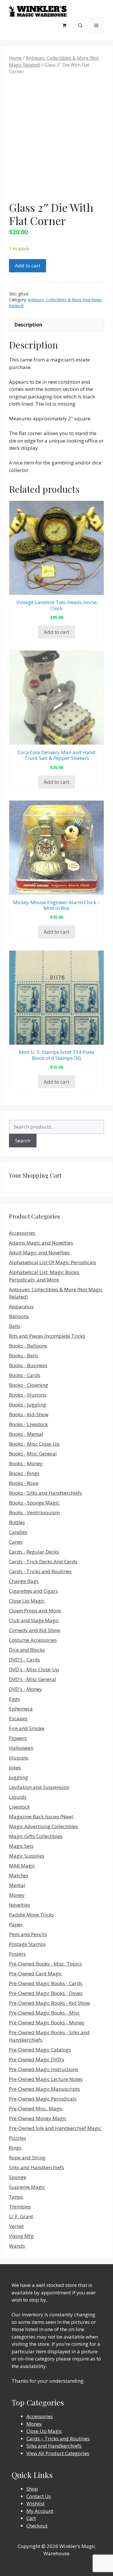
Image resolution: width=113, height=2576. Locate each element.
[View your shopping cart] (64, 25)
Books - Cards (25, 1375)
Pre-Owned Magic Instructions (44, 2069)
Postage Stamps (27, 1944)
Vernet (16, 2226)
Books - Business (28, 1365)
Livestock (19, 1807)
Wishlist (35, 2503)
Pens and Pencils (28, 1934)
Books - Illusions (28, 1395)
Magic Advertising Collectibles (43, 1826)
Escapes (18, 1718)
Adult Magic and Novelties (39, 1253)
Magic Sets (21, 1846)
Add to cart (28, 266)
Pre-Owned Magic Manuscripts (44, 2089)
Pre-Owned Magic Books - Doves (46, 1993)
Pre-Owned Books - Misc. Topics (45, 1964)
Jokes (15, 1767)
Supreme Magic (27, 2187)
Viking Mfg (21, 2236)
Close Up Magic (27, 1601)
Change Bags (24, 1581)
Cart (31, 2518)
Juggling (19, 1777)
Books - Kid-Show (29, 1414)
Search (23, 1141)
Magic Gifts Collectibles (36, 1836)
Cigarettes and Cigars (33, 1591)
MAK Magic (22, 1866)
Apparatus (21, 1306)
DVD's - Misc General (33, 1679)
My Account (40, 2511)
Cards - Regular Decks (34, 1552)
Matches (19, 1875)
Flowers (18, 1738)
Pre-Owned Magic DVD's (37, 2059)
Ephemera (21, 1709)
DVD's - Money (25, 1689)
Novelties (20, 1905)
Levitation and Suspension (39, 1787)
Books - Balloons (28, 1346)
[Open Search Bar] (80, 25)
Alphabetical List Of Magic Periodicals (53, 1262)
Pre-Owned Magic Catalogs (40, 2050)
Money (17, 1895)
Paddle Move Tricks (31, 1915)
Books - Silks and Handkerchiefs (45, 1493)
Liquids (18, 1797)
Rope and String (27, 2158)
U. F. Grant (21, 2216)
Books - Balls (24, 1356)
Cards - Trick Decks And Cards (43, 1561)
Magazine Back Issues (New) (41, 1817)
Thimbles (20, 2207)
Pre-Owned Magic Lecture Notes (46, 2079)
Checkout (37, 2526)
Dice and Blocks (27, 1650)
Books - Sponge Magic (34, 1503)
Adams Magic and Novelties (41, 1243)
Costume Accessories (33, 1640)
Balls (15, 1326)
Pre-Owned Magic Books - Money (47, 2023)
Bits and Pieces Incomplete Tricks (47, 1336)
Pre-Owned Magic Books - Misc (44, 2013)
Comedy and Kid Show (34, 1630)
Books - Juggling (28, 1405)
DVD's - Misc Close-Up (34, 1669)
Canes (16, 1542)
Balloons (19, 1316)
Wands (17, 2246)
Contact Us (39, 2496)
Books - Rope (24, 1483)
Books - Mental (26, 1434)
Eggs (14, 1699)
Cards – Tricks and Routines (58, 2439)
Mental (17, 1885)
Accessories (22, 1233)
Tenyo (16, 2197)
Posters (17, 1954)
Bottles (17, 1522)
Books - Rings (24, 1473)
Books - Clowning (29, 1385)
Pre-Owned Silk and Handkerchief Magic (55, 2128)
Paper (16, 1924)
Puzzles (18, 2138)
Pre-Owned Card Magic (35, 1973)
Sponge (18, 2177)
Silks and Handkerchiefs (37, 2167)
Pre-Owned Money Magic (38, 2118)
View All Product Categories (58, 2453)
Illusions (19, 1758)
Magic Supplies (27, 1856)
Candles (18, 1532)
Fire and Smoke (27, 1728)
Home (15, 58)
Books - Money (26, 1463)
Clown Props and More (35, 1611)
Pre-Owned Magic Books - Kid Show (49, 2003)
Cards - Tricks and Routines (40, 1571)
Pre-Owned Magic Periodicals (43, 2099)
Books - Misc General (33, 1454)
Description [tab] (28, 325)
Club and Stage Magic (34, 1620)
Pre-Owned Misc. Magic (36, 2108)
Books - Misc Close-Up (34, 1444)
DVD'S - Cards (24, 1660)
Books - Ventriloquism (34, 1512)
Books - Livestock (28, 1424)
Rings (15, 2148)
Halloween (21, 1748)
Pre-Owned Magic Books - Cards (46, 1983)
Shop (32, 2489)
